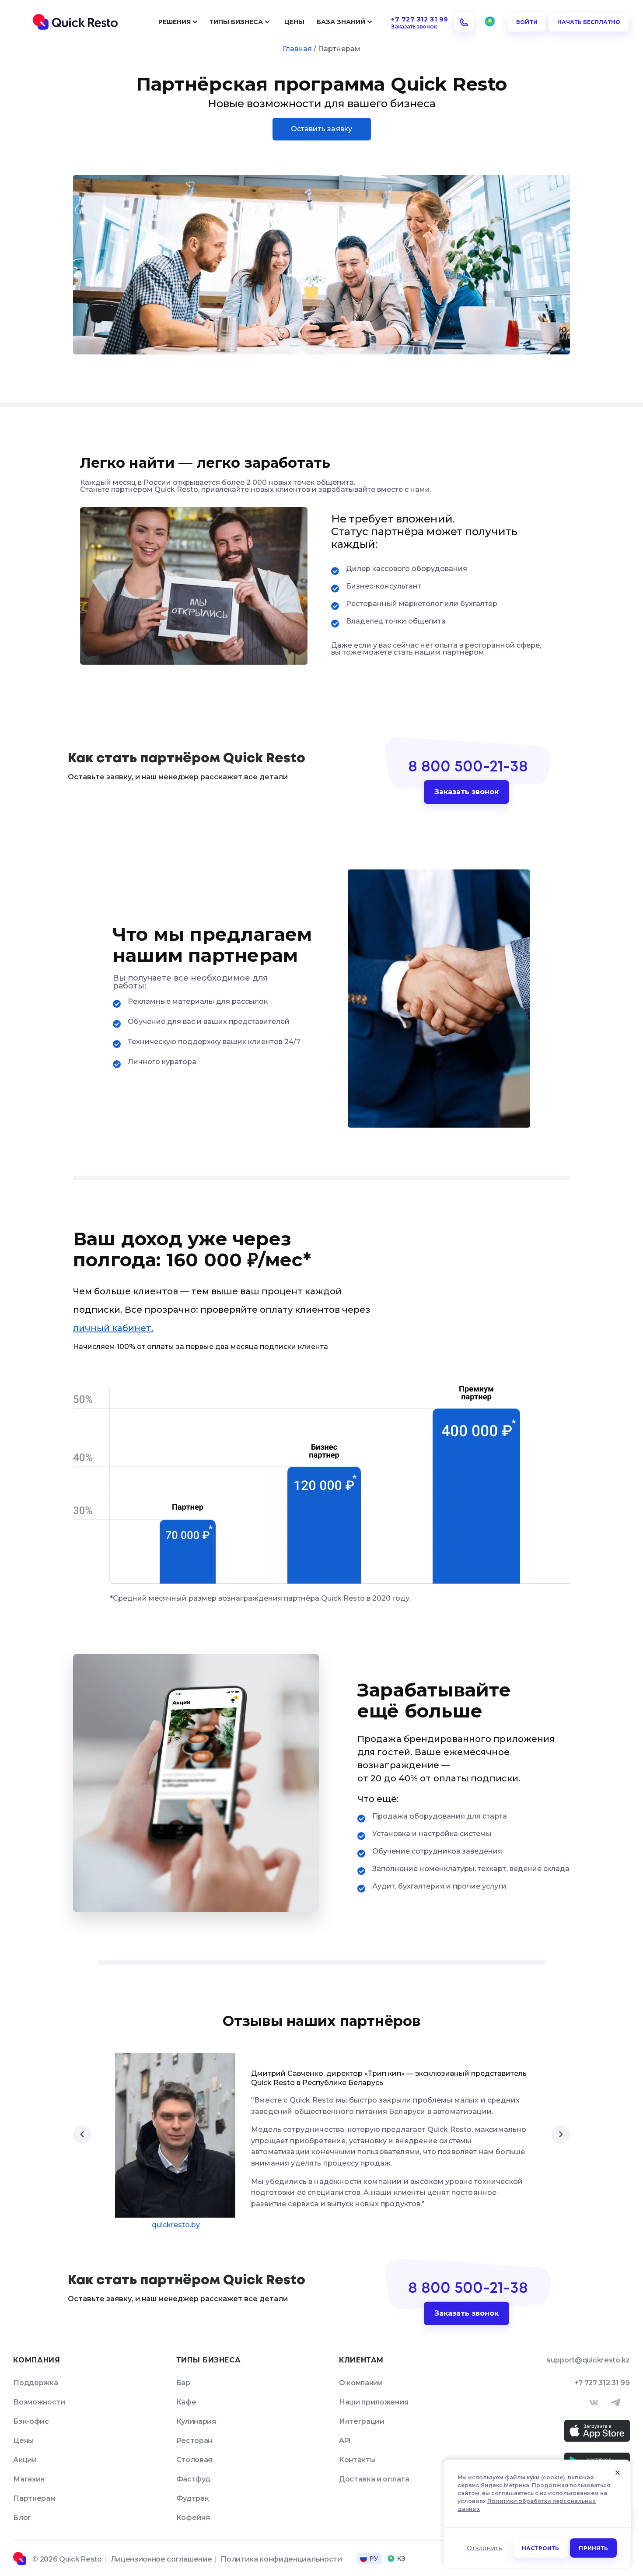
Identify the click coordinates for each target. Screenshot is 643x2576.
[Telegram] (615, 2403)
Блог (22, 2518)
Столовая (194, 2460)
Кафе (186, 2402)
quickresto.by (176, 2225)
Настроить (541, 2548)
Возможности (39, 2402)
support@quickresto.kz (588, 2360)
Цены (294, 22)
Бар (183, 2383)
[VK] (594, 2403)
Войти (527, 22)
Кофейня (193, 2518)
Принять (593, 2548)
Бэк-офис (31, 2421)
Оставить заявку (322, 129)
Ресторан (194, 2441)
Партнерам (34, 2498)
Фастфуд (193, 2479)
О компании (361, 2383)
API (345, 2441)
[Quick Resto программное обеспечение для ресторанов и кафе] (75, 22)
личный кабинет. (113, 1328)
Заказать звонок (467, 792)
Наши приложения (374, 2402)
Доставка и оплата (374, 2479)
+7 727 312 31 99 (602, 2383)
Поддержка (35, 2383)
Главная (297, 49)
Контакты (357, 2460)
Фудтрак (193, 2498)
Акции (25, 2460)
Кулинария (196, 2421)
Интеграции (362, 2421)
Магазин (29, 2479)
